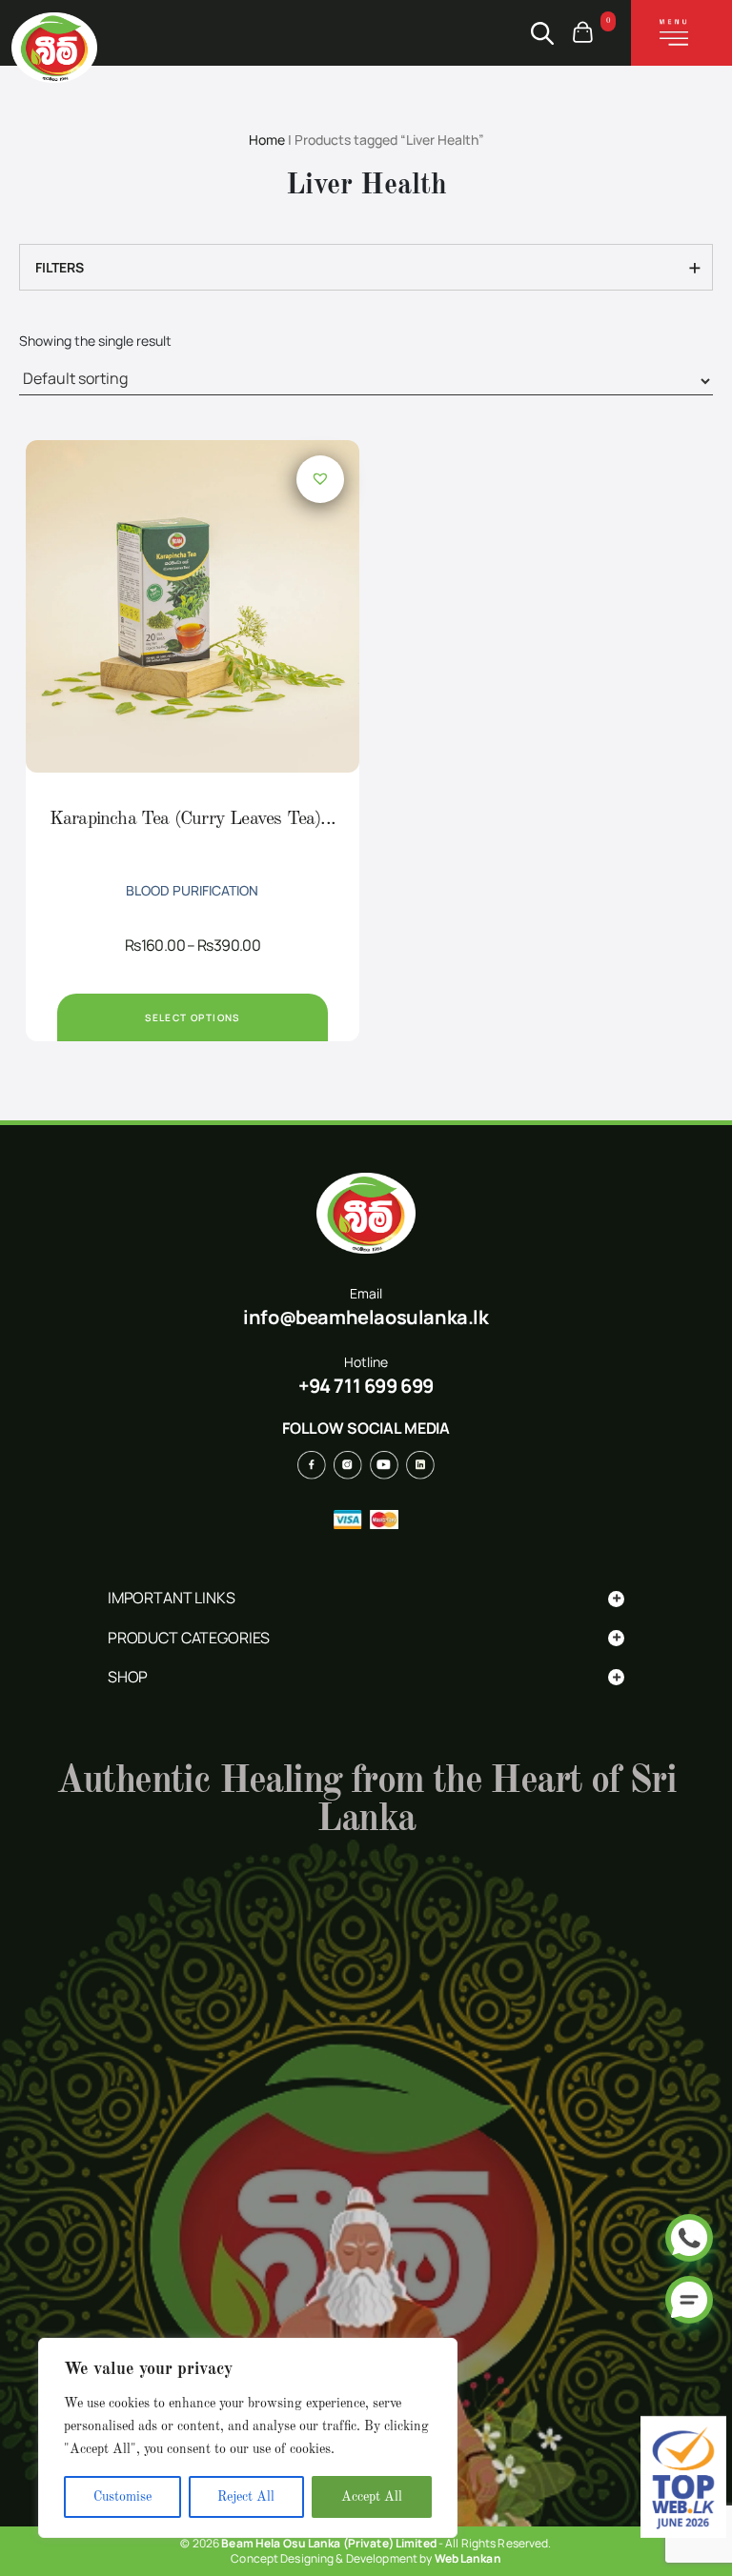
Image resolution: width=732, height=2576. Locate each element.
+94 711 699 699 (366, 1386)
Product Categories (365, 1638)
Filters (62, 267)
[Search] (542, 33)
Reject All (246, 2497)
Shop (365, 1677)
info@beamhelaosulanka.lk (366, 1317)
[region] (248, 2438)
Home (267, 140)
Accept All (372, 2497)
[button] (320, 478)
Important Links (365, 1598)
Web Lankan (468, 2558)
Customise (122, 2497)
